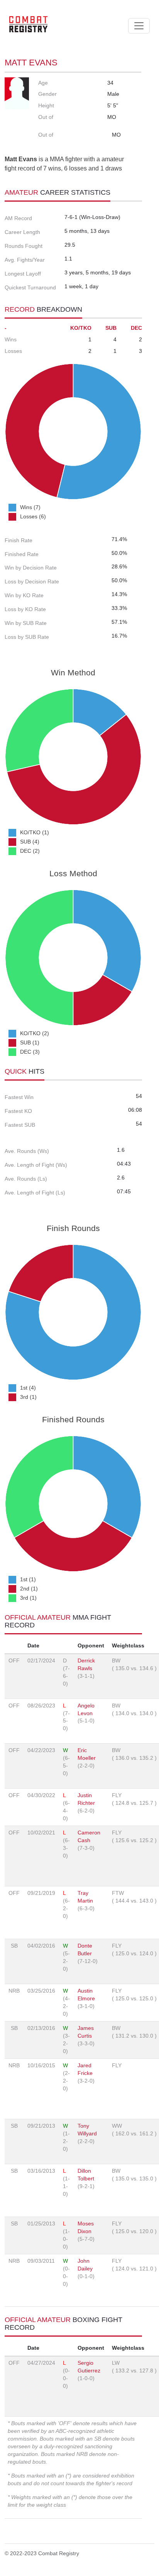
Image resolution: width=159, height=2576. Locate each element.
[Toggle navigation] (139, 26)
